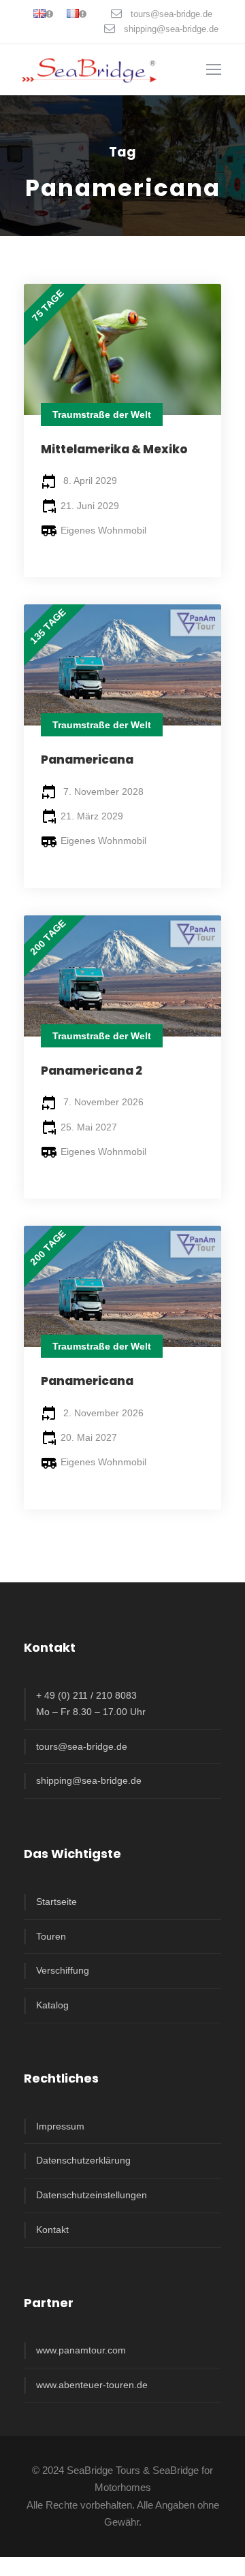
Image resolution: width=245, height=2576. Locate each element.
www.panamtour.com (81, 2350)
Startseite (56, 1902)
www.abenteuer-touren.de (92, 2385)
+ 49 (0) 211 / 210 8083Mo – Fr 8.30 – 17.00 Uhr (91, 1703)
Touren (51, 1936)
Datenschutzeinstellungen (92, 2195)
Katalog (52, 2005)
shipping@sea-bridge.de (171, 29)
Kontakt (52, 2230)
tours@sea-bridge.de (171, 14)
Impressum (60, 2126)
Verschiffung (63, 1970)
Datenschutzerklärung (83, 2160)
